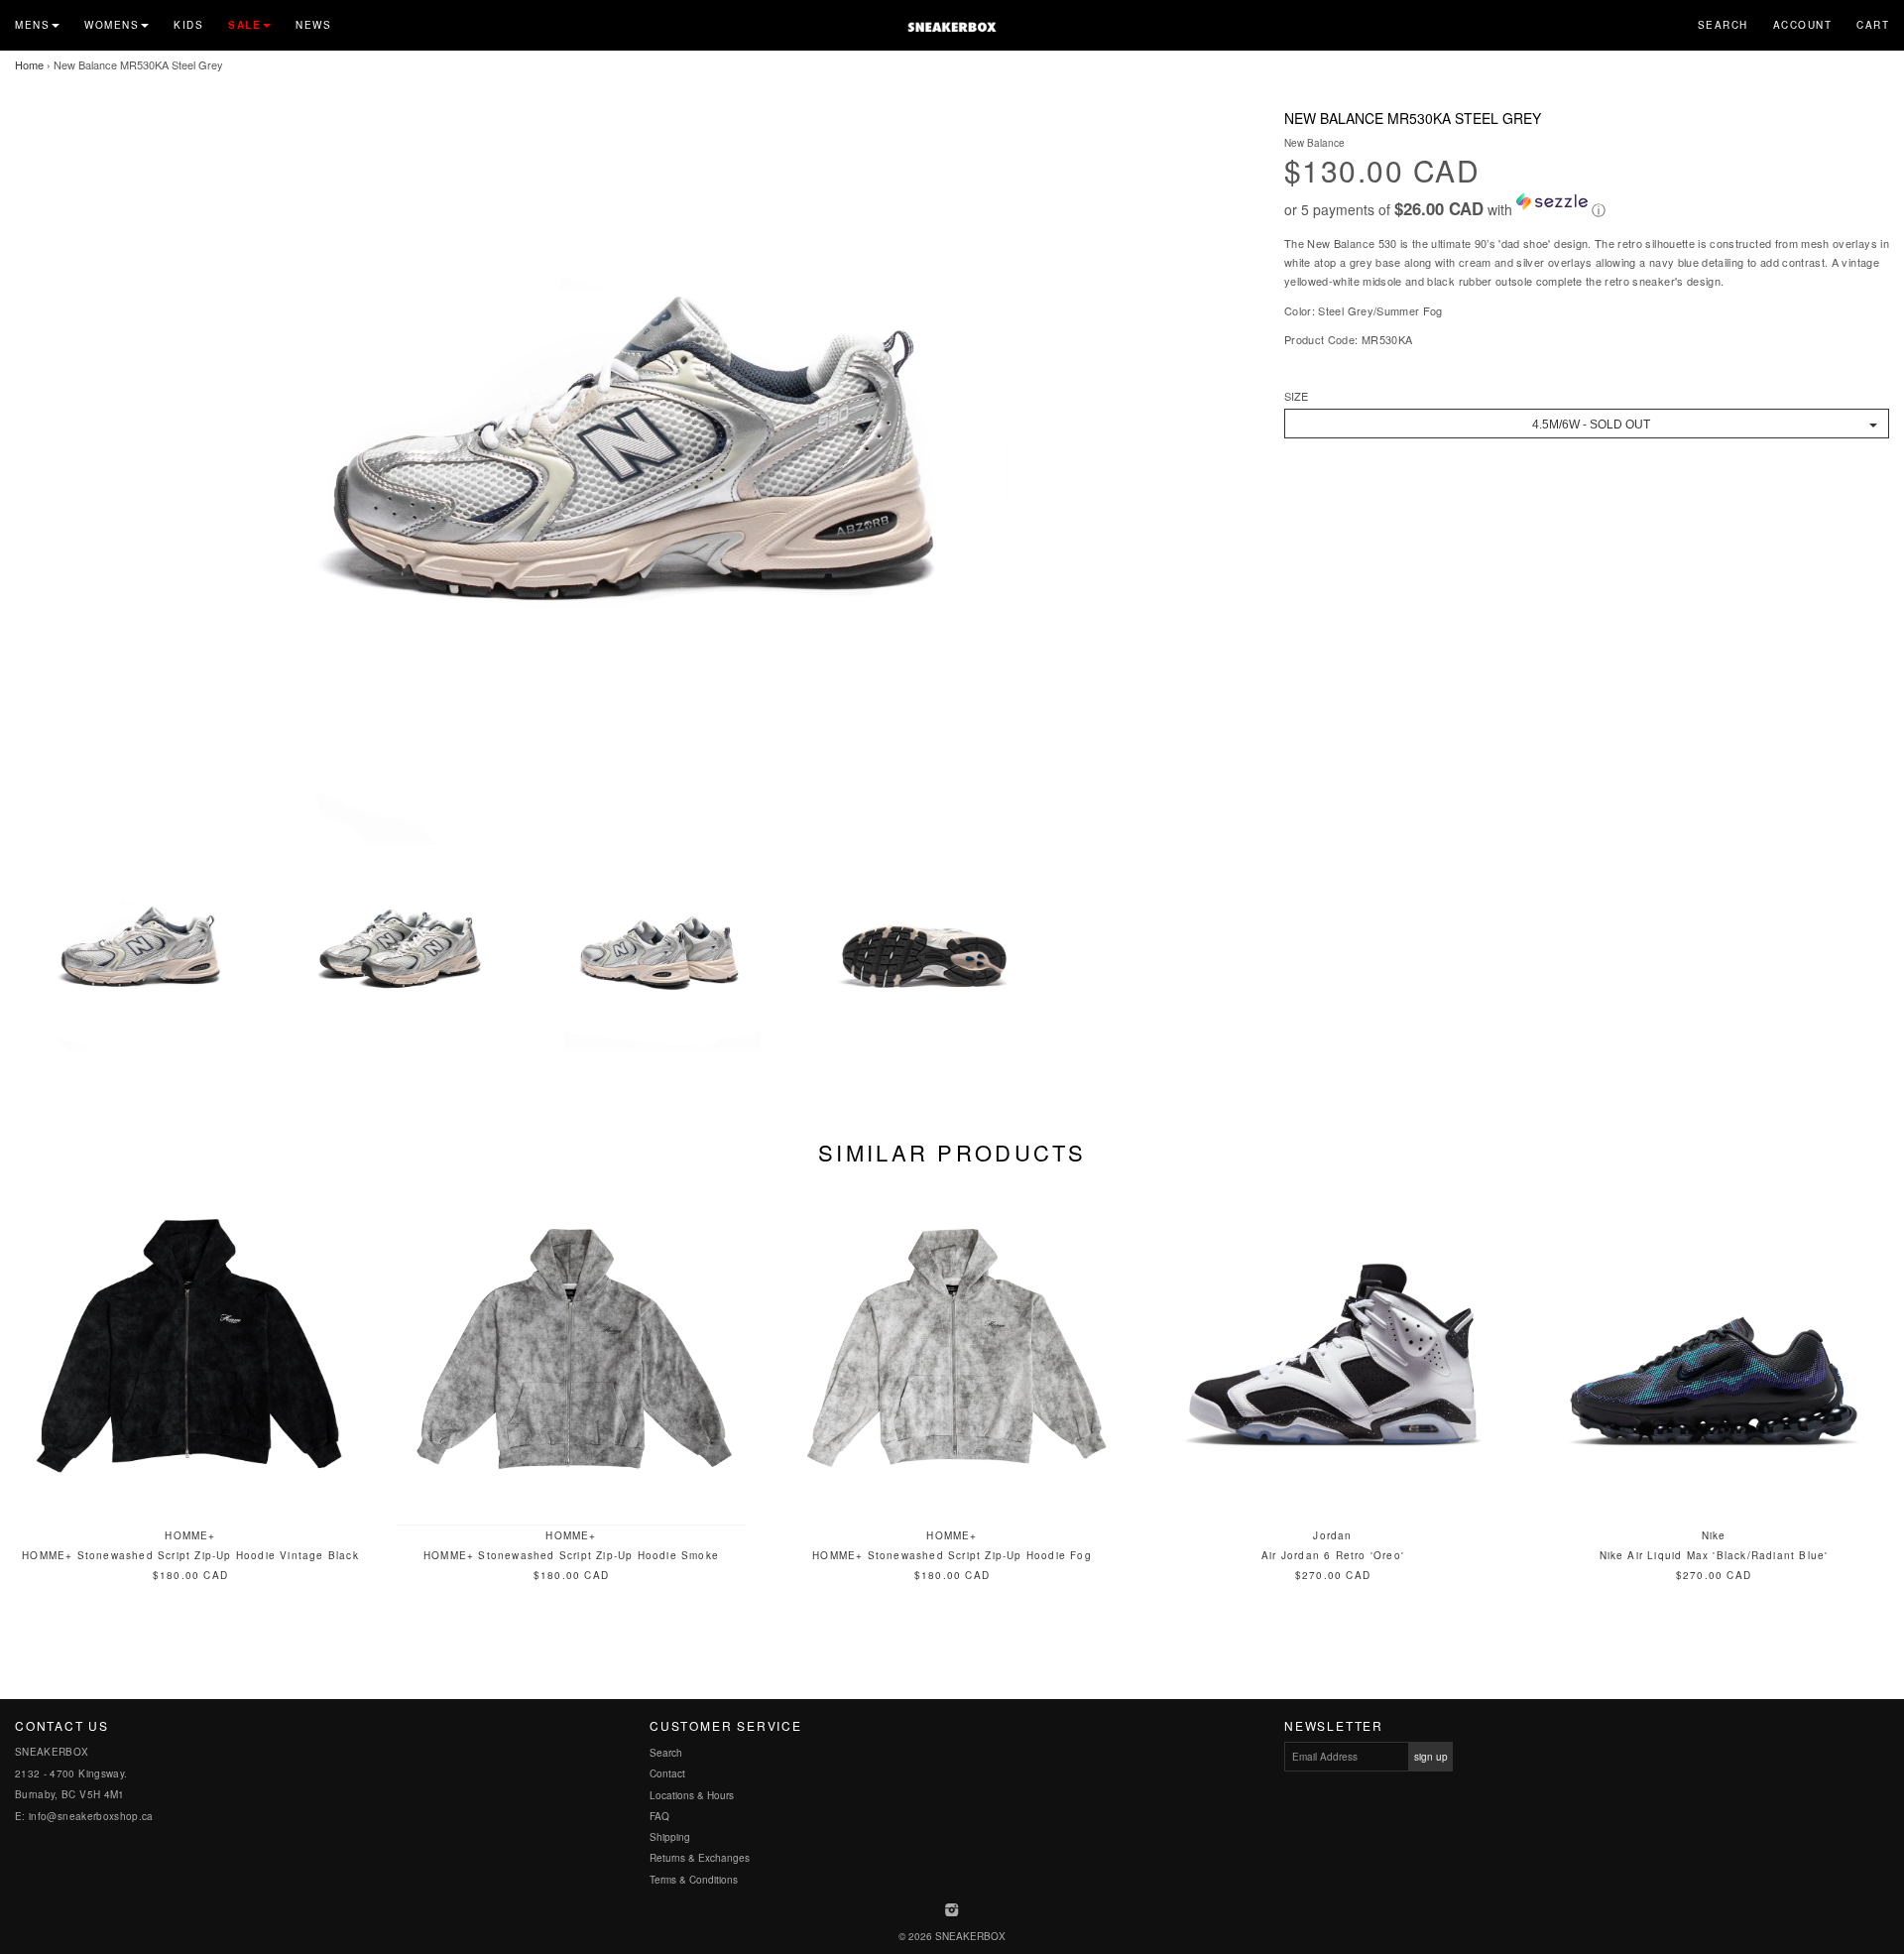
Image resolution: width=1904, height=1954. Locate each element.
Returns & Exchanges (700, 1858)
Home (29, 64)
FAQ (659, 1816)
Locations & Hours (692, 1795)
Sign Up (1431, 1757)
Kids (188, 25)
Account (1803, 25)
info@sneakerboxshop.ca (91, 1816)
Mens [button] (32, 25)
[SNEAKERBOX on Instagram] (952, 1911)
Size (1296, 396)
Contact (667, 1773)
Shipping (670, 1837)
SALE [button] (244, 25)
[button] (1587, 206)
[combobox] (1587, 424)
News (313, 25)
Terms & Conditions (694, 1880)
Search (1723, 25)
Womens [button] (112, 25)
